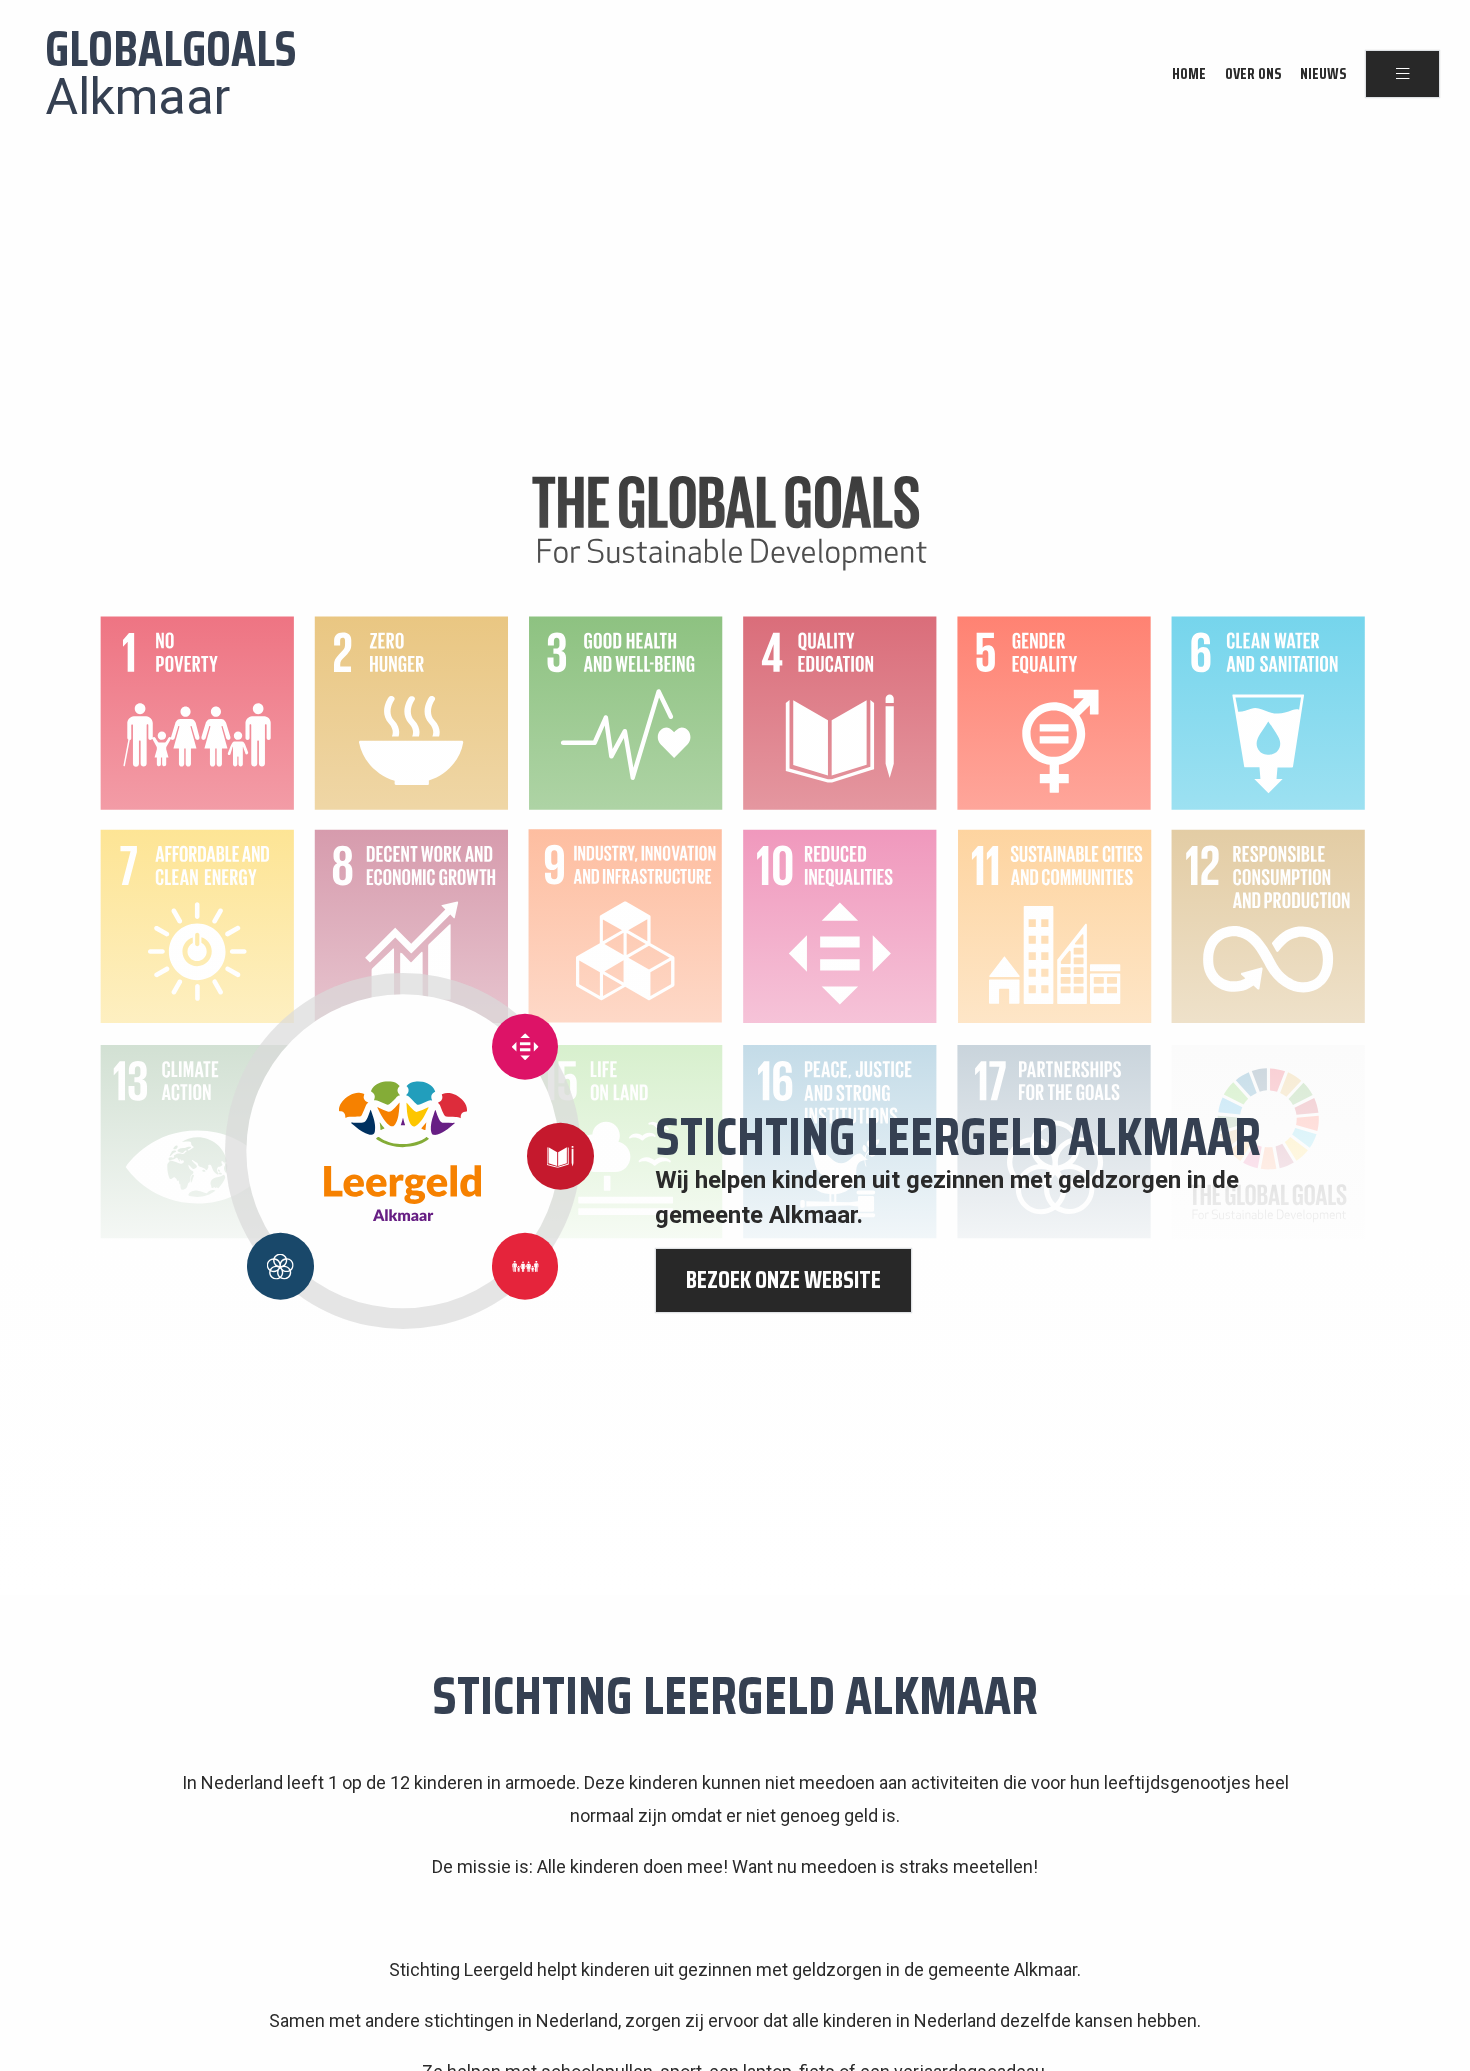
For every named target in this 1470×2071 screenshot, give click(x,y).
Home (1189, 74)
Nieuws (1323, 74)
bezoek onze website (783, 1280)
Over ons (1253, 74)
